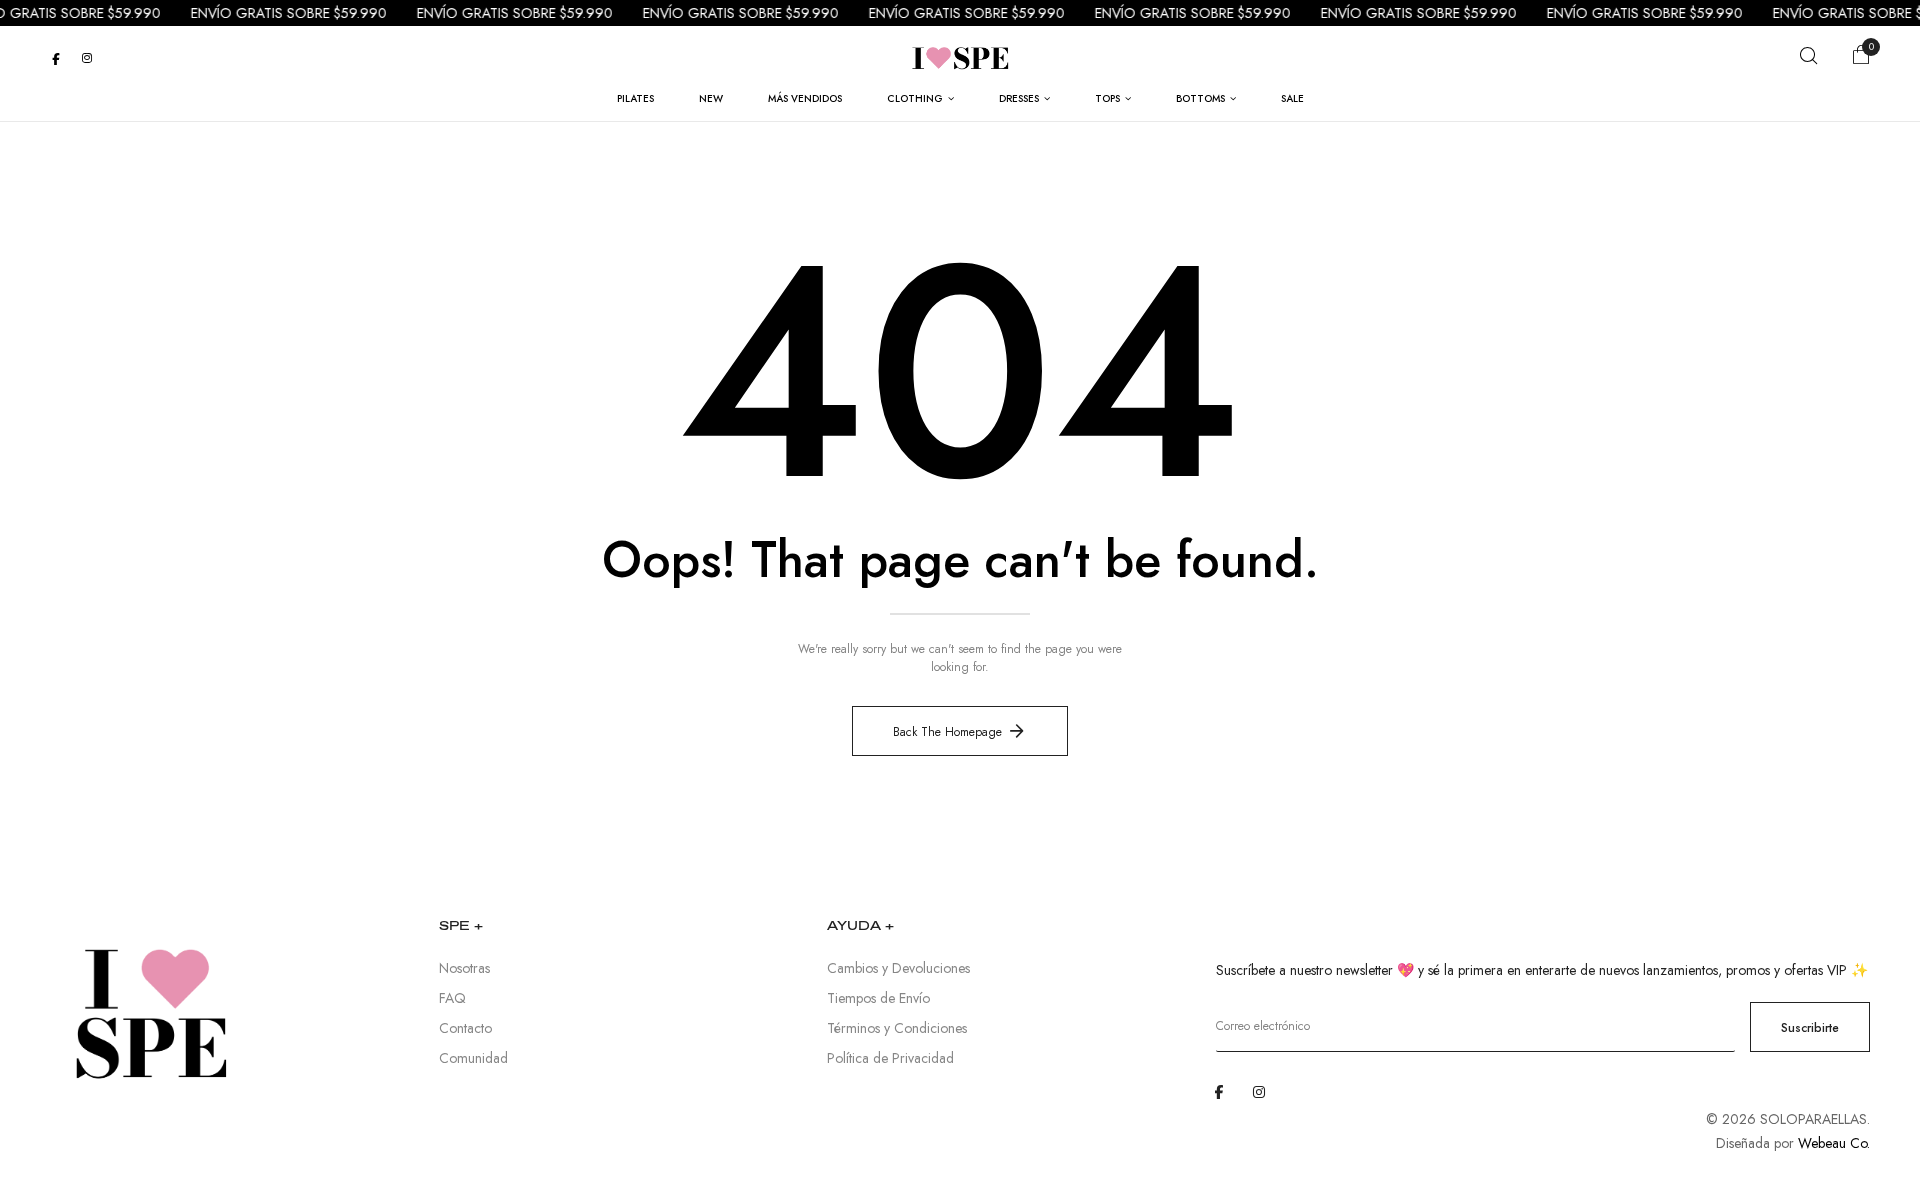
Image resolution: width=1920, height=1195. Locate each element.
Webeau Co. (1834, 1143)
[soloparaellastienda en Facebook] (56, 58)
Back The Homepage (947, 732)
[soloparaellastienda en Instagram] (87, 58)
